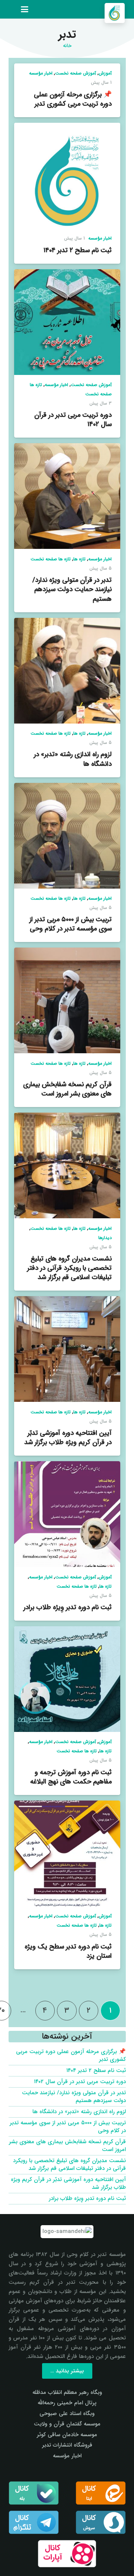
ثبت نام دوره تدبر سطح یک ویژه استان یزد (68, 1951)
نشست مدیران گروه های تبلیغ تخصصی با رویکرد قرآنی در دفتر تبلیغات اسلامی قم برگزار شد (69, 1268)
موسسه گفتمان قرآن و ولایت (67, 2424)
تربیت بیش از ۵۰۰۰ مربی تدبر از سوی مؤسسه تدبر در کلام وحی (71, 924)
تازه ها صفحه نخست (51, 559)
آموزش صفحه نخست (76, 73)
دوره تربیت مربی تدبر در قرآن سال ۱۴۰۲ (73, 420)
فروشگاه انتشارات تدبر (67, 2445)
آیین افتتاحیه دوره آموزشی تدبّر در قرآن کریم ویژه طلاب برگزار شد (68, 1438)
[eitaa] (101, 2493)
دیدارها (105, 1238)
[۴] (67, 2554)
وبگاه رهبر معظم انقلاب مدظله (67, 2392)
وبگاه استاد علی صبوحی (67, 2414)
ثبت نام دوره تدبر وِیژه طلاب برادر (68, 1607)
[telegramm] (34, 2522)
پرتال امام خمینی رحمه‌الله (67, 2403)
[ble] (34, 2493)
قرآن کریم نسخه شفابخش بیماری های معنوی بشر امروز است (67, 1089)
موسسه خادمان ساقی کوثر (67, 2435)
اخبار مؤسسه (41, 73)
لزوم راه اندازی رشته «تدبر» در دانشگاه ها (73, 759)
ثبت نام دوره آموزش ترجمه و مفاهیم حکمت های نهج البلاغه (71, 1777)
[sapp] (101, 2522)
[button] (25, 9)
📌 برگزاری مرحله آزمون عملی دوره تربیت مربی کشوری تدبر (73, 99)
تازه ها (79, 559)
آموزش (105, 73)
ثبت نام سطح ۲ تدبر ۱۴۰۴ (78, 250)
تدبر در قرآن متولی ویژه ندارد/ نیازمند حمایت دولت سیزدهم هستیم (72, 589)
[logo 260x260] (115, 13)
